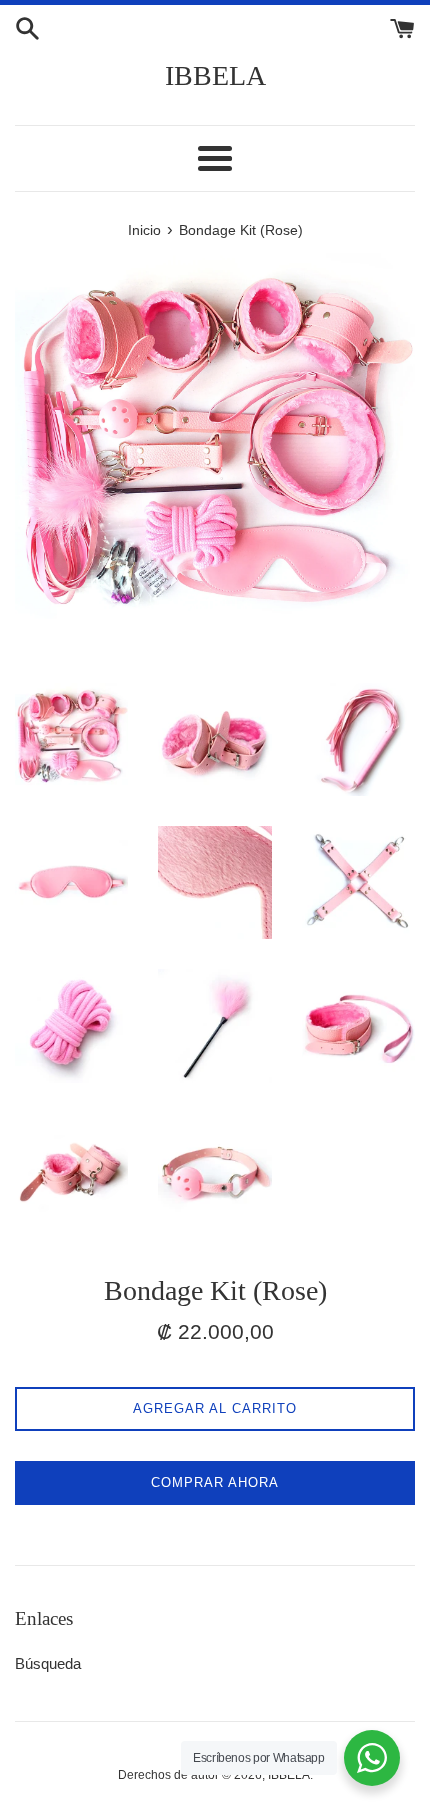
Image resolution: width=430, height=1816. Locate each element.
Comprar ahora (215, 1482)
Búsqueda (48, 1663)
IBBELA (215, 75)
